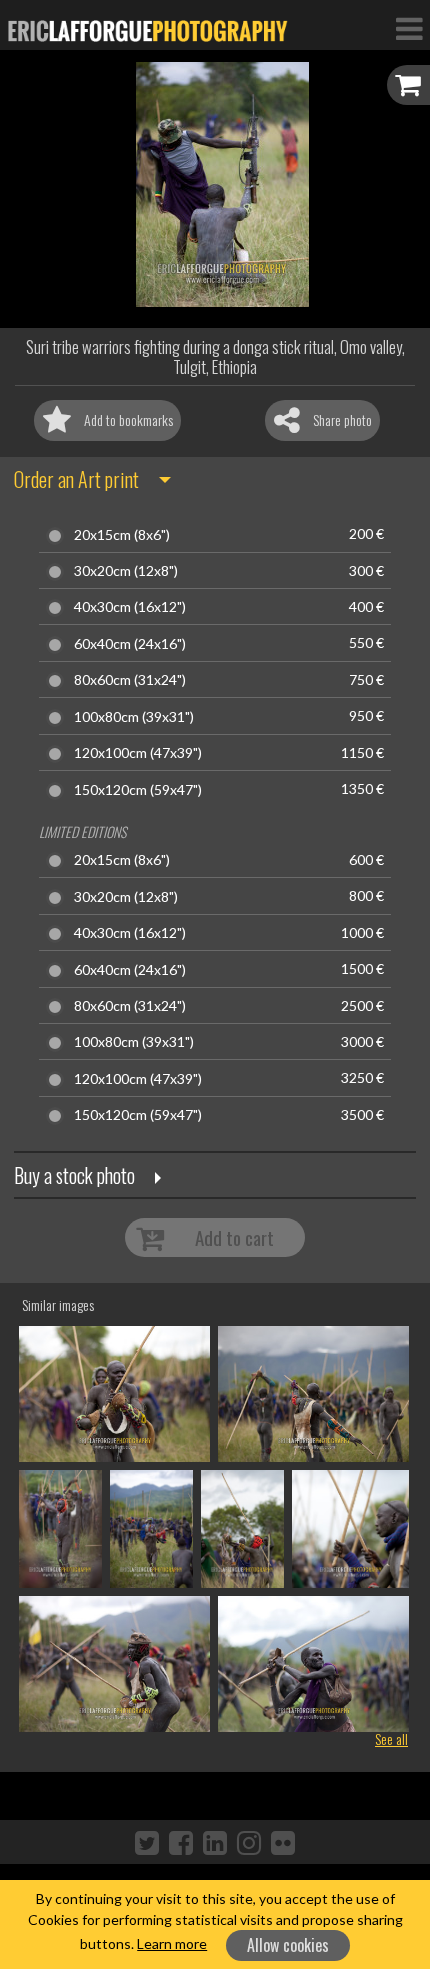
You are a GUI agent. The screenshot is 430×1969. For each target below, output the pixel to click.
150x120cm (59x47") (138, 790)
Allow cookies (288, 1945)
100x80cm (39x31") (134, 717)
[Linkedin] (215, 1842)
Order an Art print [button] (76, 479)
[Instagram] (249, 1842)
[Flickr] (283, 1842)
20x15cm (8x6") (122, 535)
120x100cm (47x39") (138, 753)
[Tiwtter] (147, 1842)
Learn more (172, 1943)
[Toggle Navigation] (409, 28)
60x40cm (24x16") (130, 644)
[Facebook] (181, 1842)
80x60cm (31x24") (130, 680)
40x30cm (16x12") (130, 607)
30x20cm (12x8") (126, 571)
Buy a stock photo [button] (74, 1175)
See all (391, 1738)
